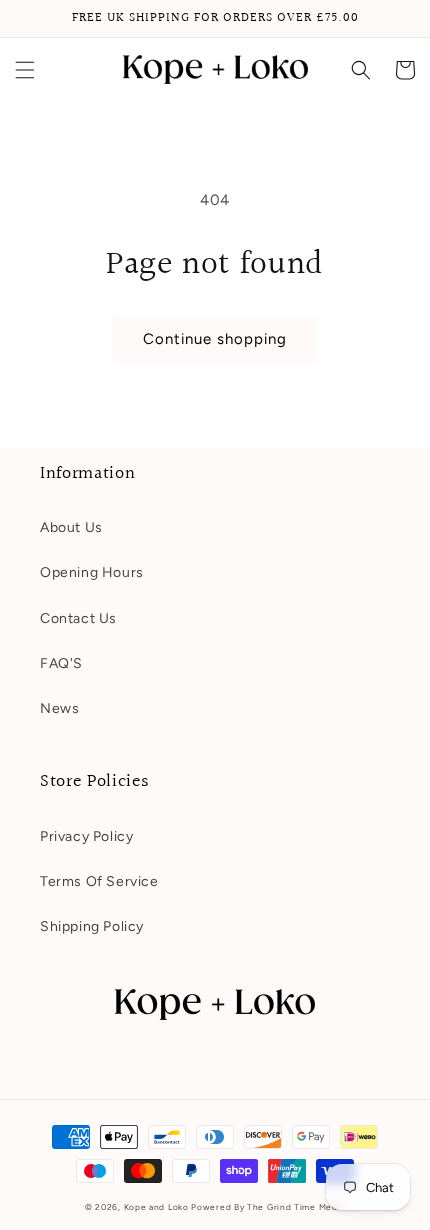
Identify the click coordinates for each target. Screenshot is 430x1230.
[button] (25, 70)
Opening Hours (92, 572)
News (59, 708)
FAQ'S (61, 663)
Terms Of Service (99, 881)
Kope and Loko (156, 1207)
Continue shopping (215, 339)
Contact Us (78, 618)
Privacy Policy (86, 836)
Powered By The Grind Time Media (268, 1207)
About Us (71, 527)
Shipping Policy (92, 926)
